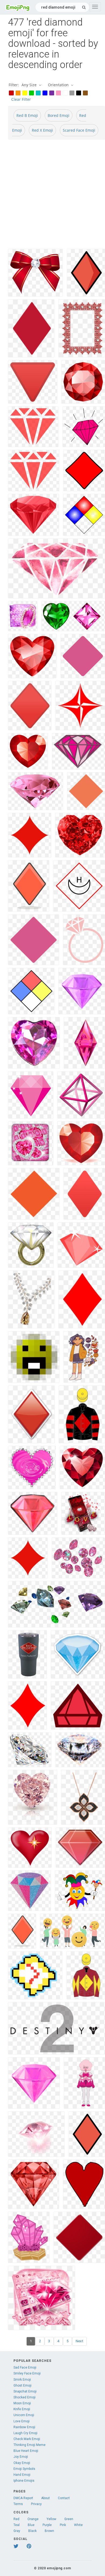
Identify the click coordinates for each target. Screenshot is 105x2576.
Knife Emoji (22, 2409)
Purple (47, 2525)
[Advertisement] (52, 196)
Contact (64, 2498)
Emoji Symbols (24, 2469)
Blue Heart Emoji (26, 2451)
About (45, 2498)
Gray (17, 2531)
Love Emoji (22, 2421)
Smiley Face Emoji (27, 2373)
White (78, 2525)
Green (69, 2519)
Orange (33, 2519)
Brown (49, 2531)
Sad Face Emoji (25, 2367)
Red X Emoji (42, 130)
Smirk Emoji (22, 2380)
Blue (31, 2525)
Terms (18, 2504)
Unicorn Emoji (24, 2415)
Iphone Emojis (24, 2481)
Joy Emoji (21, 2457)
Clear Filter (21, 99)
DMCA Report (23, 2498)
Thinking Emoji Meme (29, 2445)
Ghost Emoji (22, 2385)
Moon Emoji (22, 2403)
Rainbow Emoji (24, 2427)
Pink (63, 2525)
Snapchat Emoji (25, 2391)
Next (79, 2341)
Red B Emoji (27, 115)
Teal (17, 2525)
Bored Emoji (59, 115)
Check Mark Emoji (27, 2439)
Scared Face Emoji (79, 130)
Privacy (36, 2504)
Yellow (51, 2519)
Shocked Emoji (24, 2397)
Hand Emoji (22, 2475)
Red (16, 2519)
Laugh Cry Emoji (25, 2433)
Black (32, 2531)
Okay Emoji (22, 2463)
